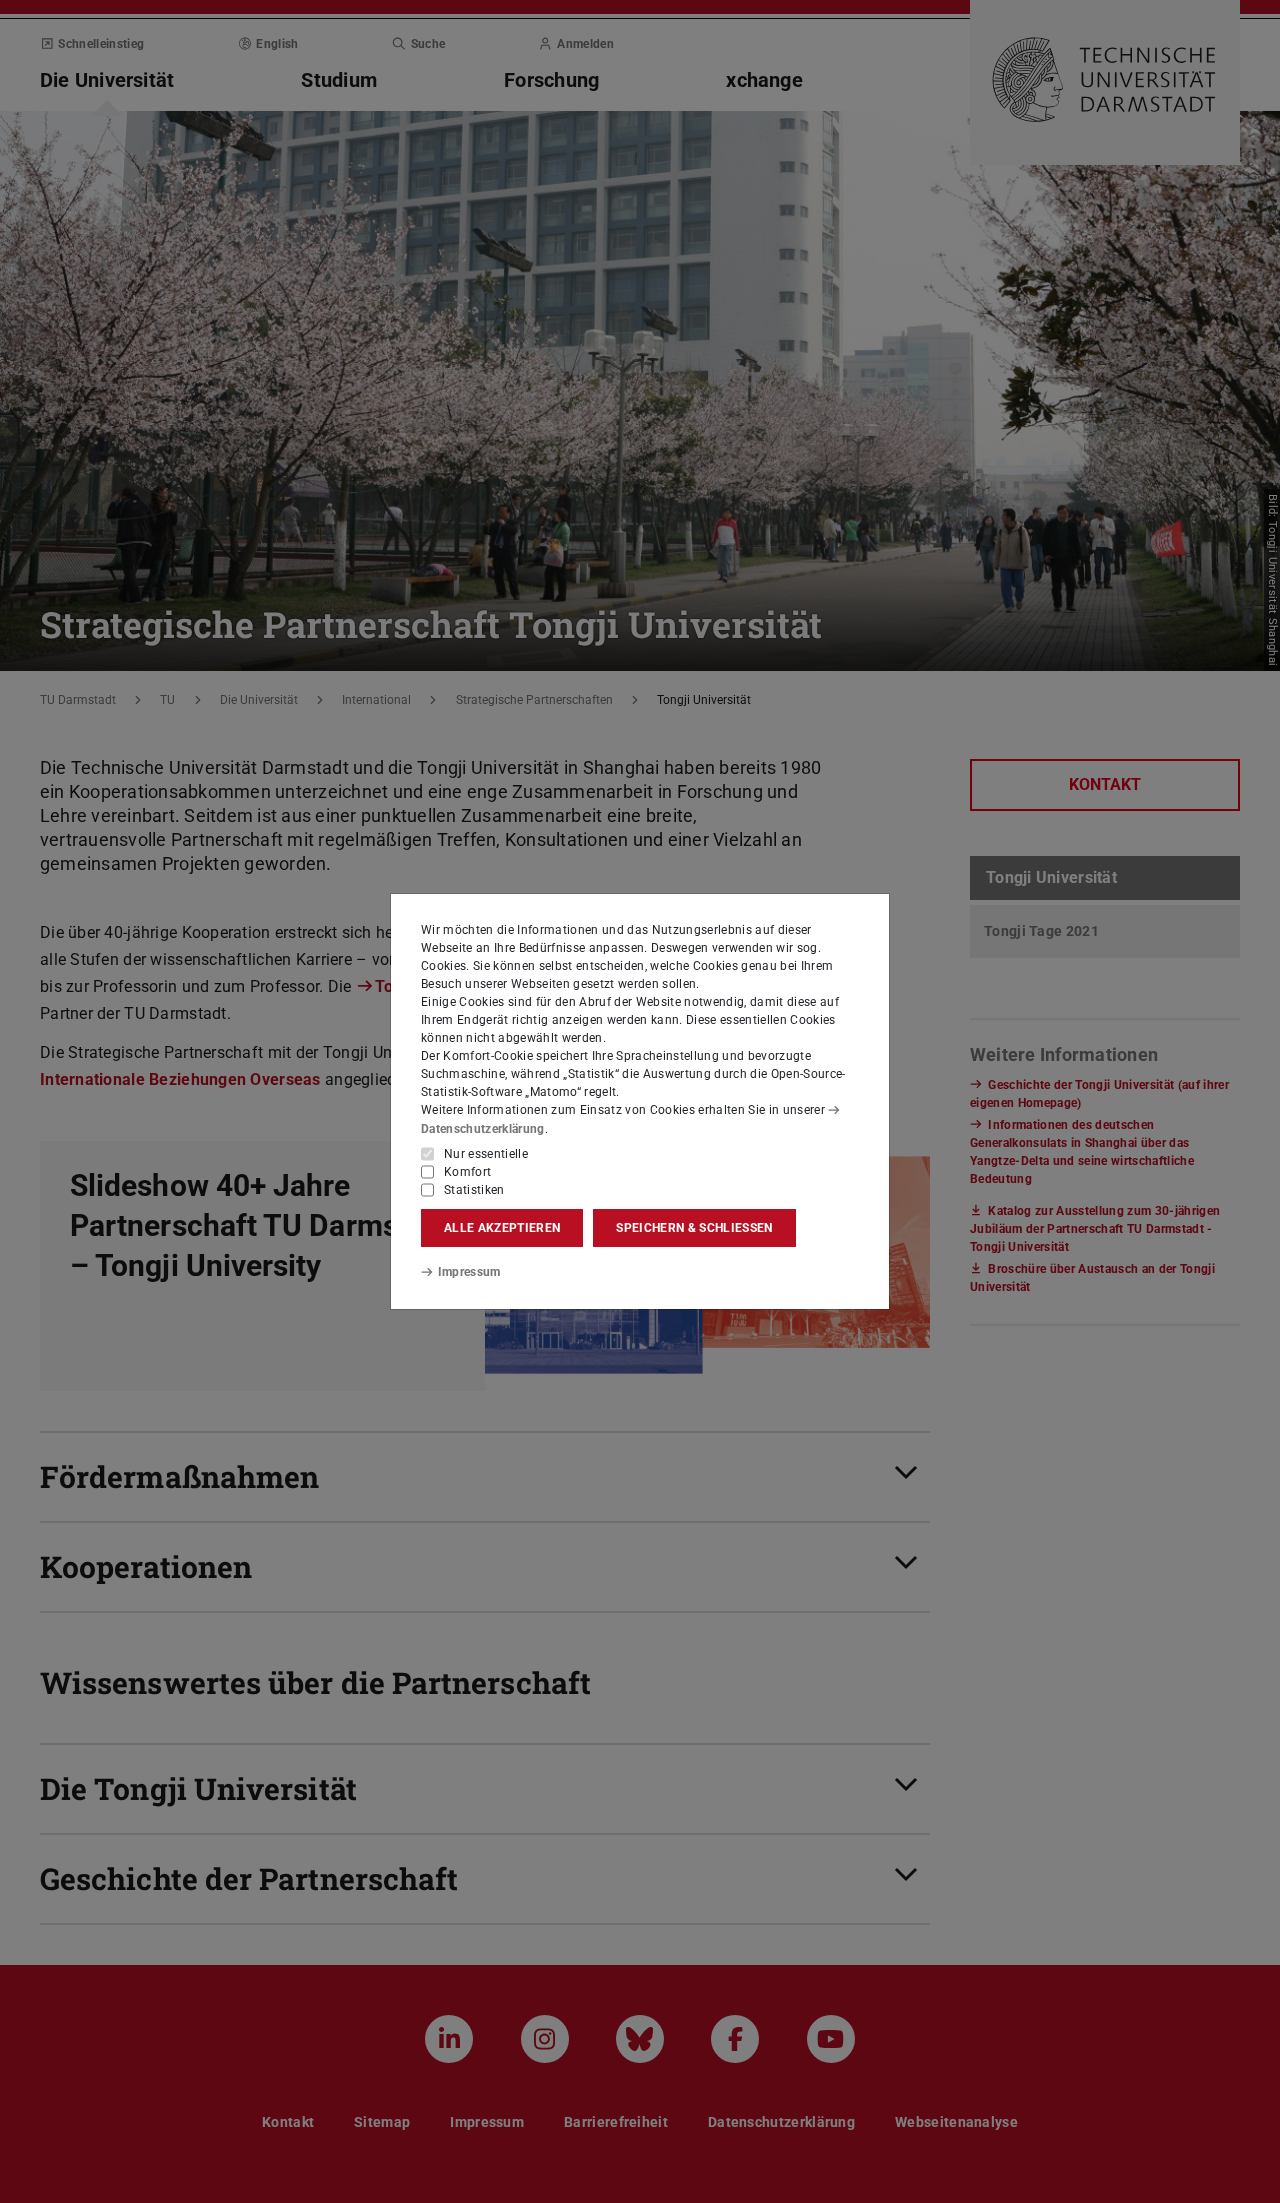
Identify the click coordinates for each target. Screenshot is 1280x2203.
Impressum (469, 1272)
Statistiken (474, 1190)
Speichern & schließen (694, 1228)
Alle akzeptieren (502, 1228)
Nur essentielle (486, 1154)
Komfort (467, 1172)
